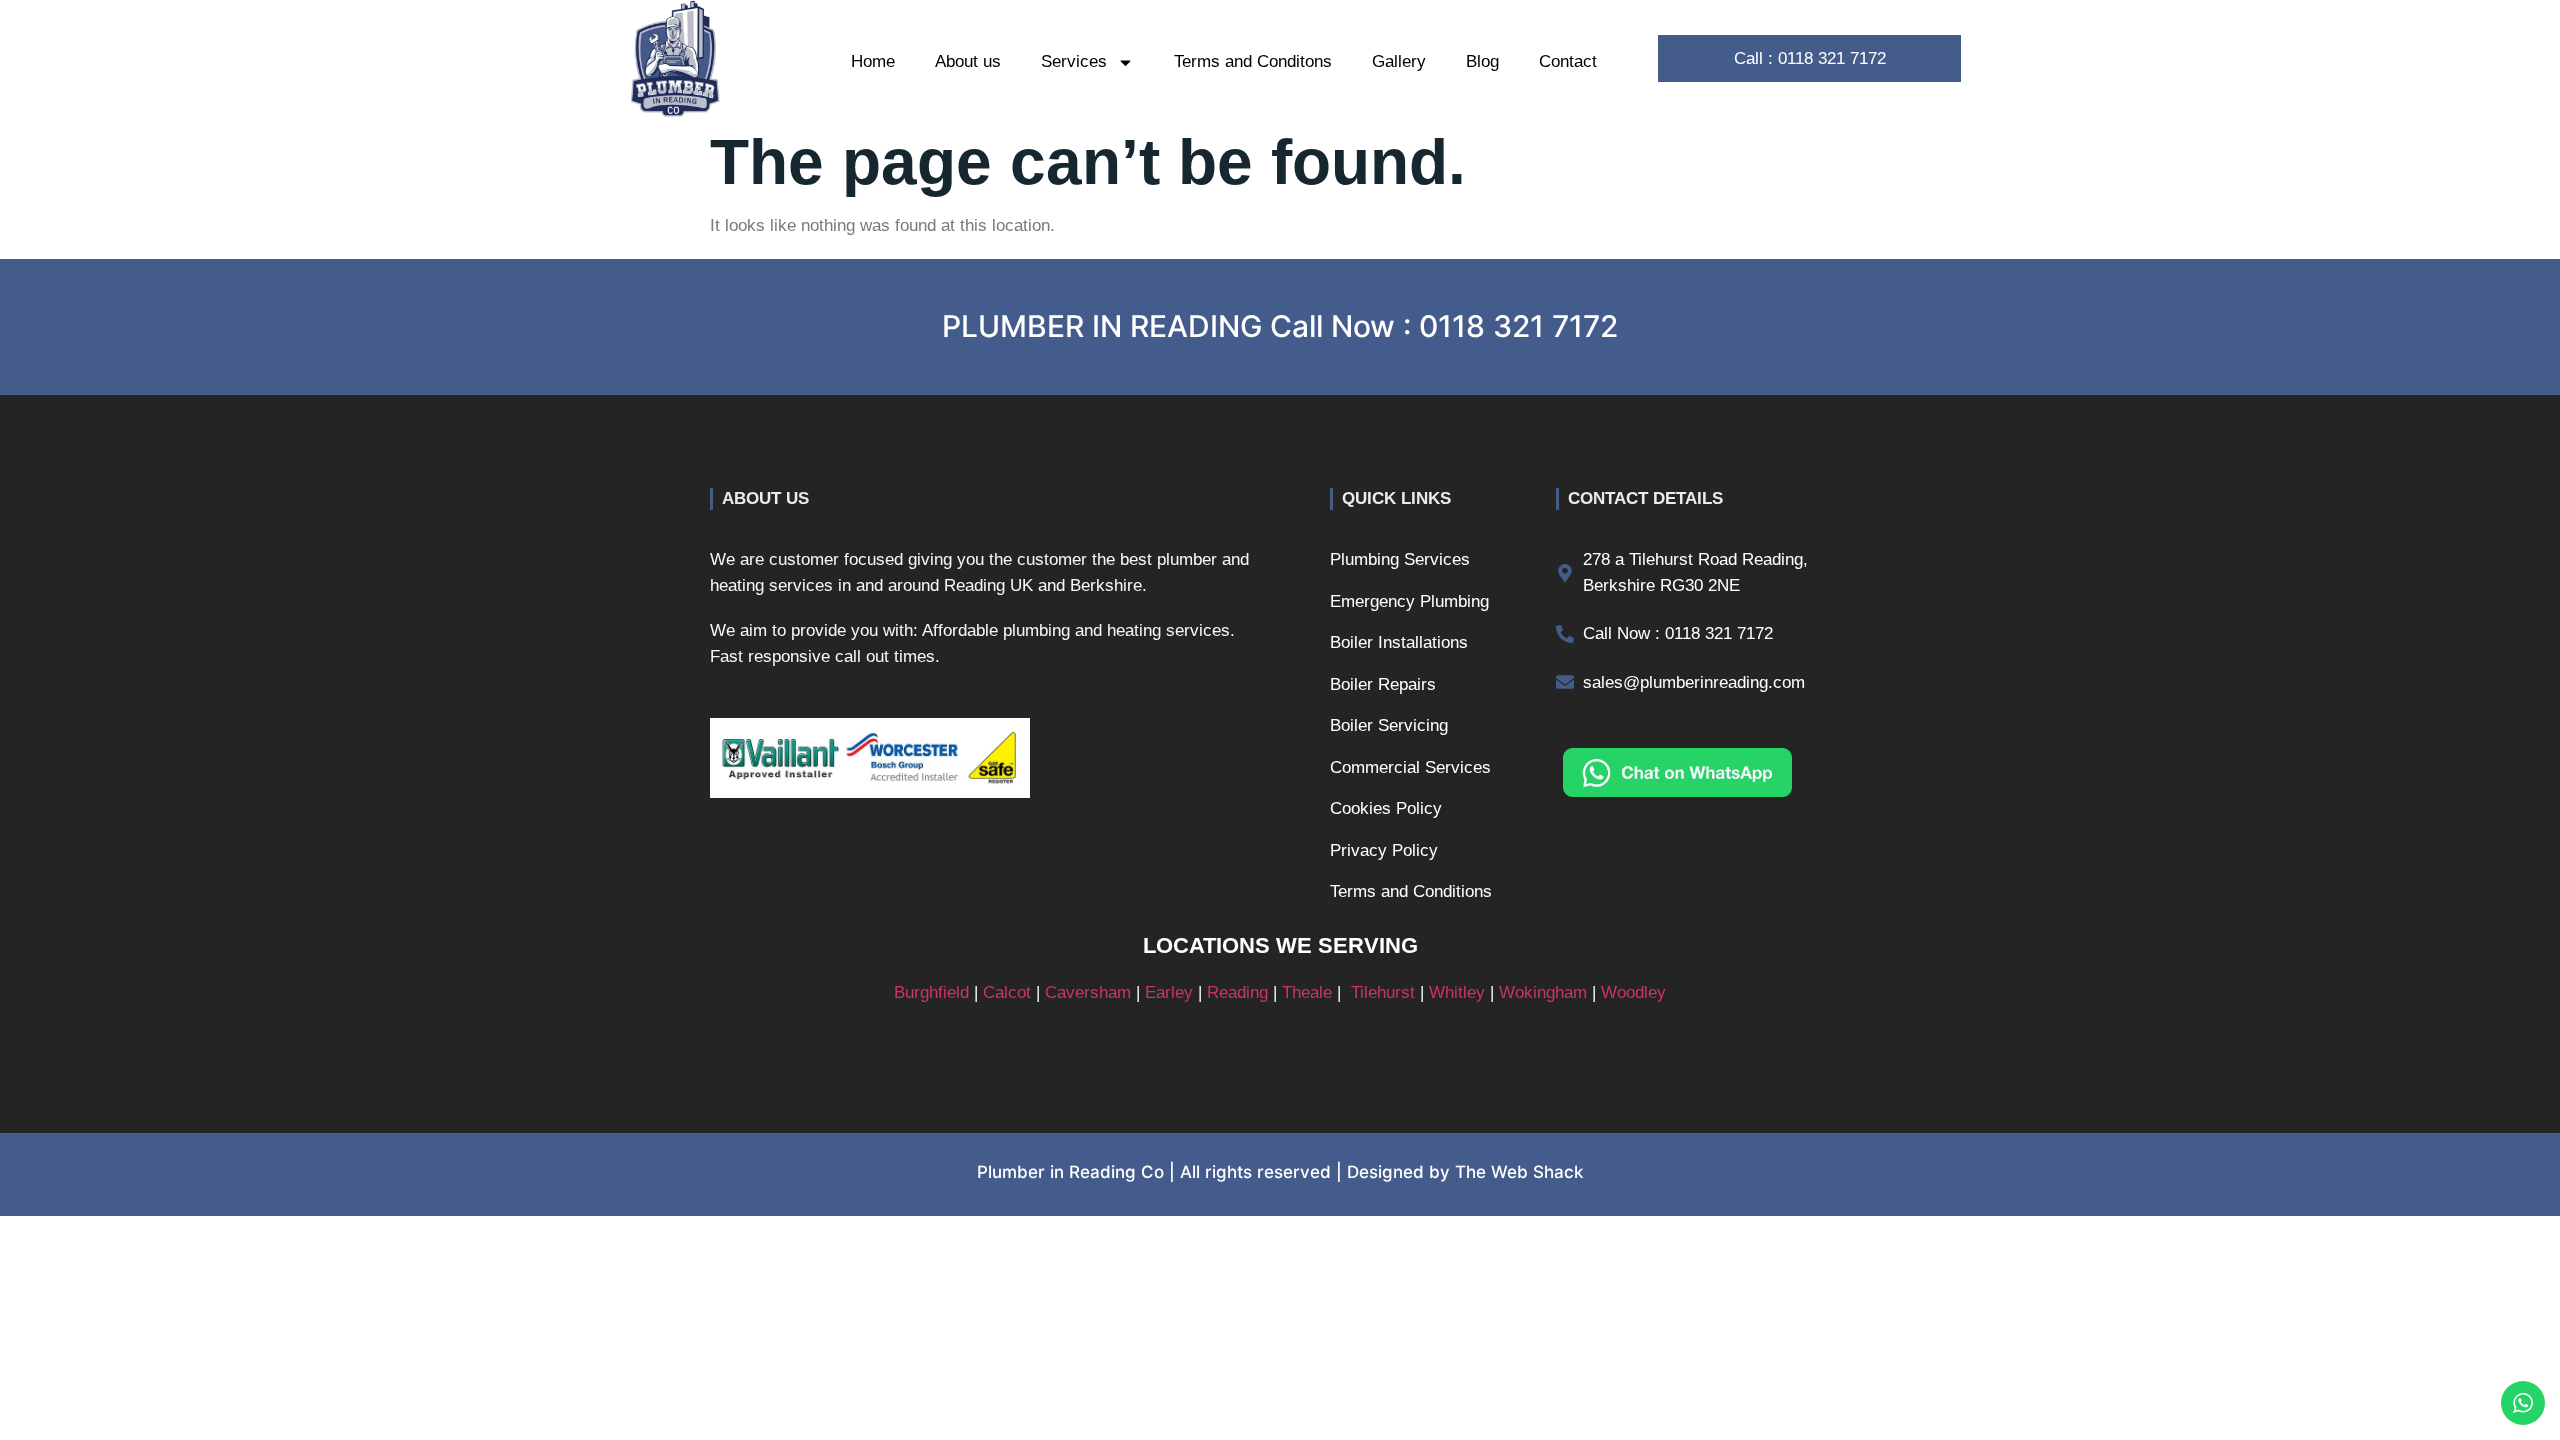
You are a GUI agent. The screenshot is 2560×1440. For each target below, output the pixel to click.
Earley (1169, 992)
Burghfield (931, 992)
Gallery (1399, 61)
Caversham (1088, 992)
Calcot (1007, 992)
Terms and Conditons (1253, 61)
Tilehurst (1383, 992)
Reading (1237, 992)
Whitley (1457, 992)
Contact (1568, 61)
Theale (1307, 992)
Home (873, 61)
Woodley (1633, 992)
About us (968, 61)
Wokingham (1543, 992)
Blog (1482, 61)
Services (1074, 61)
